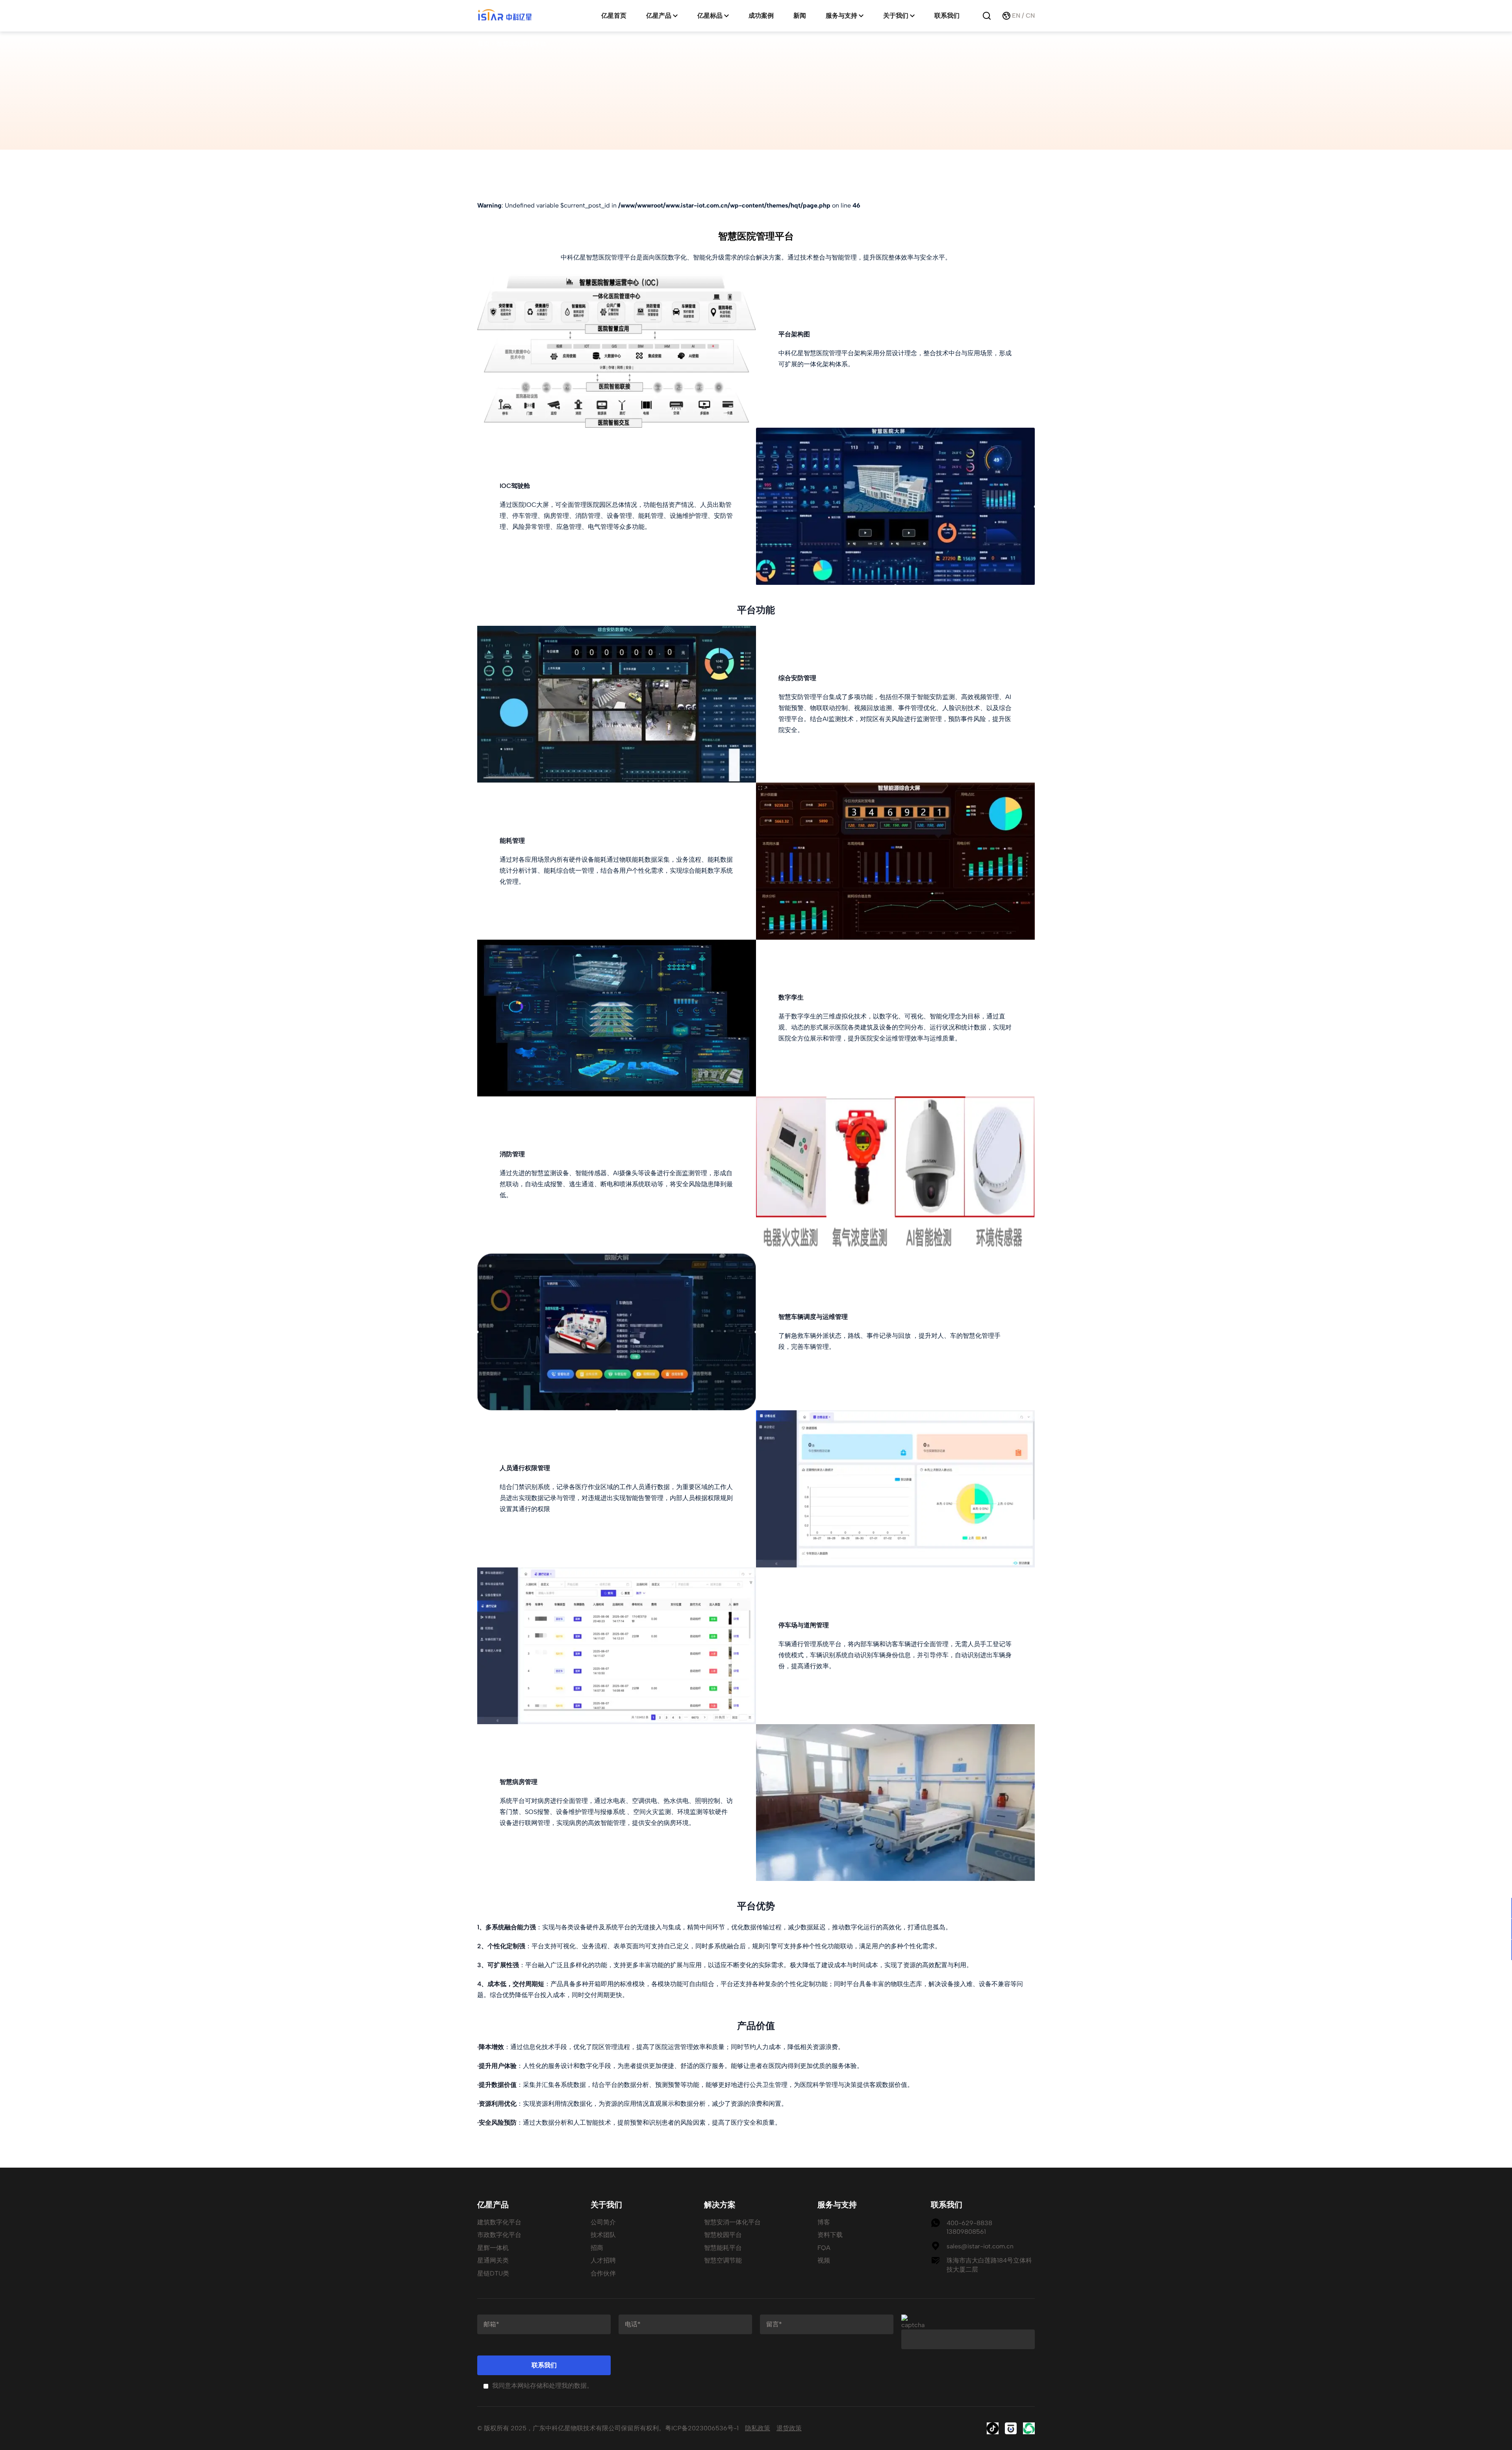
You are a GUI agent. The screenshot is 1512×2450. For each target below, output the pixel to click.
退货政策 (789, 2428)
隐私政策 (758, 2428)
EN (1016, 16)
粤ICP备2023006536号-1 (702, 2428)
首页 (484, 44)
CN (1030, 16)
